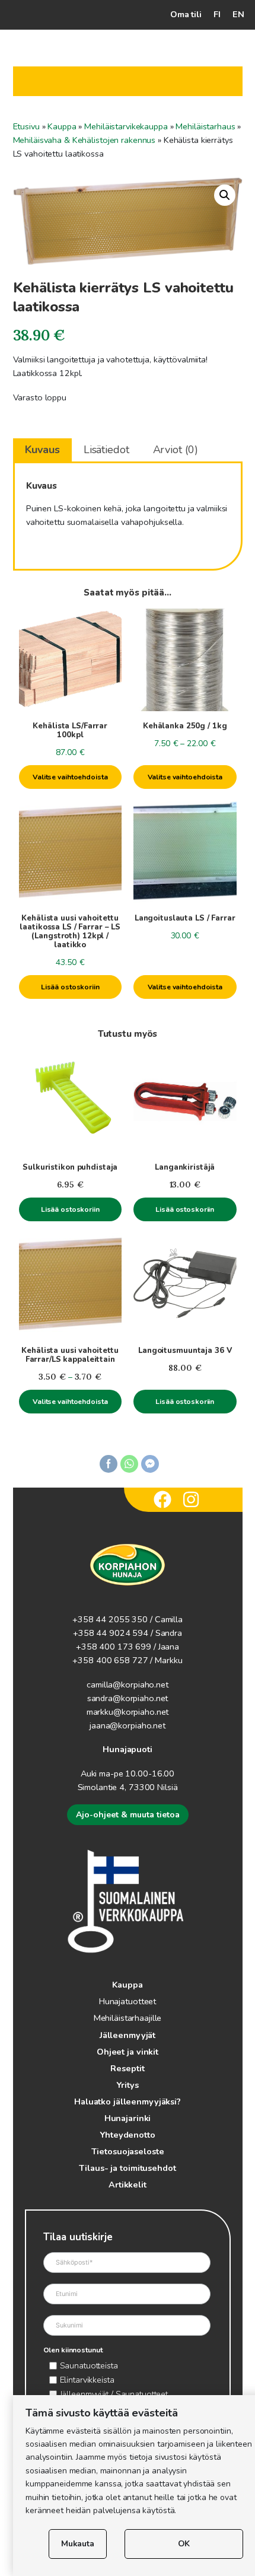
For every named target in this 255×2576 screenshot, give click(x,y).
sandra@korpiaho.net (128, 1698)
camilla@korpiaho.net (128, 1685)
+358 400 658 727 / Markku (127, 1660)
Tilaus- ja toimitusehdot (127, 2168)
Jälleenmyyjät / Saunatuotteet (114, 2394)
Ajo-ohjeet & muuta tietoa (128, 1815)
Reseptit (127, 2068)
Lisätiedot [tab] (106, 450)
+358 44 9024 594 (111, 1633)
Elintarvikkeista (87, 2380)
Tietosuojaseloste (128, 2151)
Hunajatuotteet (128, 2001)
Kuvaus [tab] (42, 450)
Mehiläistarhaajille (128, 2018)
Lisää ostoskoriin (70, 987)
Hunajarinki (128, 2118)
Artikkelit (128, 2185)
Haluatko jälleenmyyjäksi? (128, 2101)
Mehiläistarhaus (205, 126)
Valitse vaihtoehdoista (70, 777)
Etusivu (26, 126)
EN (238, 14)
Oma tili (186, 14)
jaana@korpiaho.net (128, 1725)
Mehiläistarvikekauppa (126, 126)
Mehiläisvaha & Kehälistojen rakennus (85, 140)
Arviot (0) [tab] (176, 450)
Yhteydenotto (128, 2135)
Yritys (127, 2085)
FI (217, 14)
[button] (225, 195)
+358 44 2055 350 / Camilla (128, 1619)
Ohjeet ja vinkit (128, 2052)
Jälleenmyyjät (128, 2035)
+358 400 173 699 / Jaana (128, 1647)
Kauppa (62, 126)
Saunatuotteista (89, 2365)
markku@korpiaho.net (128, 1712)
